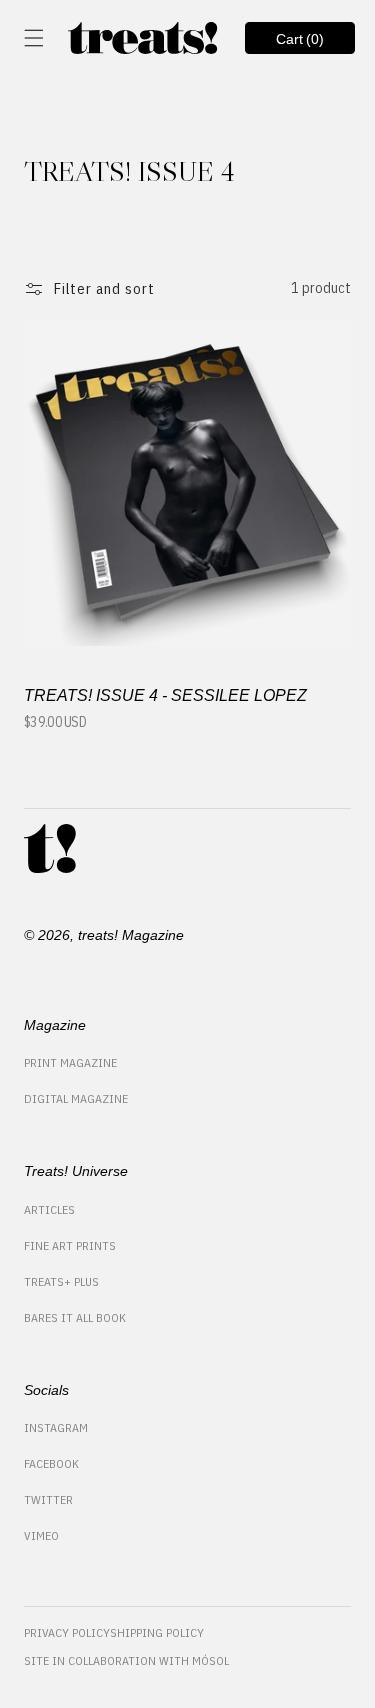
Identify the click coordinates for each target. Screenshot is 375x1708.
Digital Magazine (76, 1098)
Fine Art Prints (70, 1245)
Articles (49, 1209)
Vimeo (41, 1535)
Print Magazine (70, 1062)
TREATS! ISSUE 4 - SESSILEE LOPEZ (165, 695)
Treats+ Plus (61, 1281)
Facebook (51, 1463)
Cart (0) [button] (285, 42)
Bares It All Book (75, 1317)
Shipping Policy (157, 1632)
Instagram (56, 1427)
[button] (34, 38)
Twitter (48, 1499)
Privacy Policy (67, 1632)
